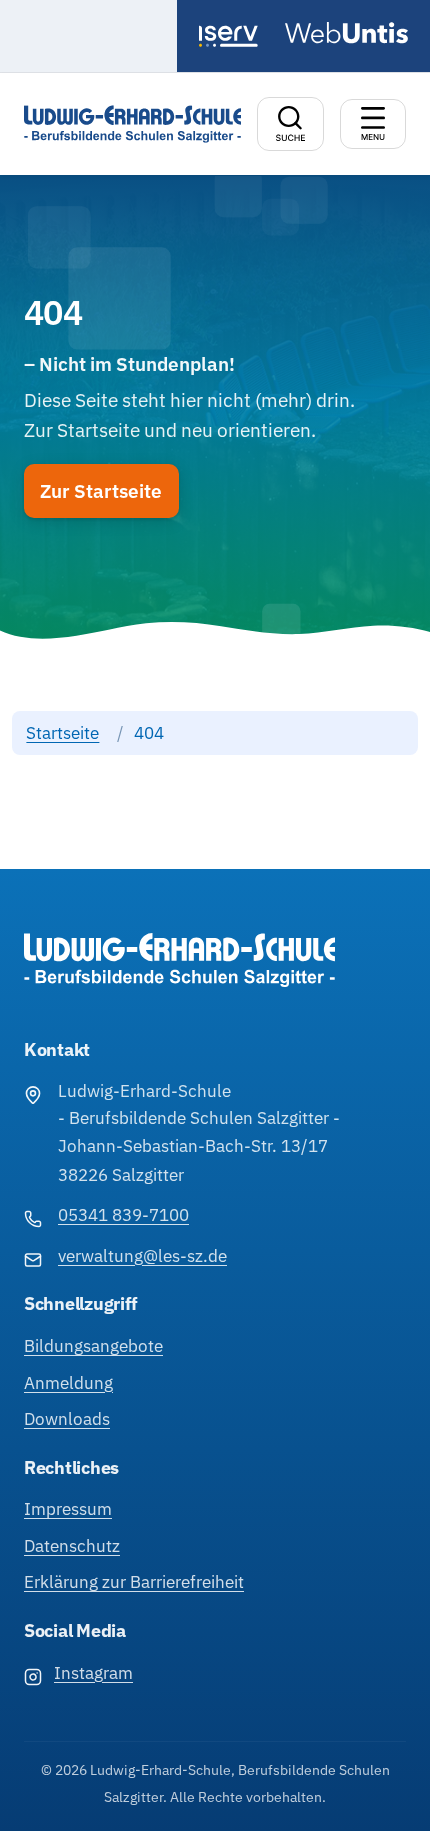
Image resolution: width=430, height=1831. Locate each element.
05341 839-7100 (123, 1215)
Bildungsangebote (93, 1346)
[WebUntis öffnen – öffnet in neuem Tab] (346, 33)
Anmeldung (68, 1383)
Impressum (68, 1509)
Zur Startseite (101, 491)
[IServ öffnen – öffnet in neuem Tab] (233, 36)
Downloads (67, 1419)
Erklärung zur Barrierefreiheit (134, 1582)
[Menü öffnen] (373, 124)
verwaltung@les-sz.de (142, 1256)
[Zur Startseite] (132, 124)
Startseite (62, 733)
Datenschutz (72, 1546)
